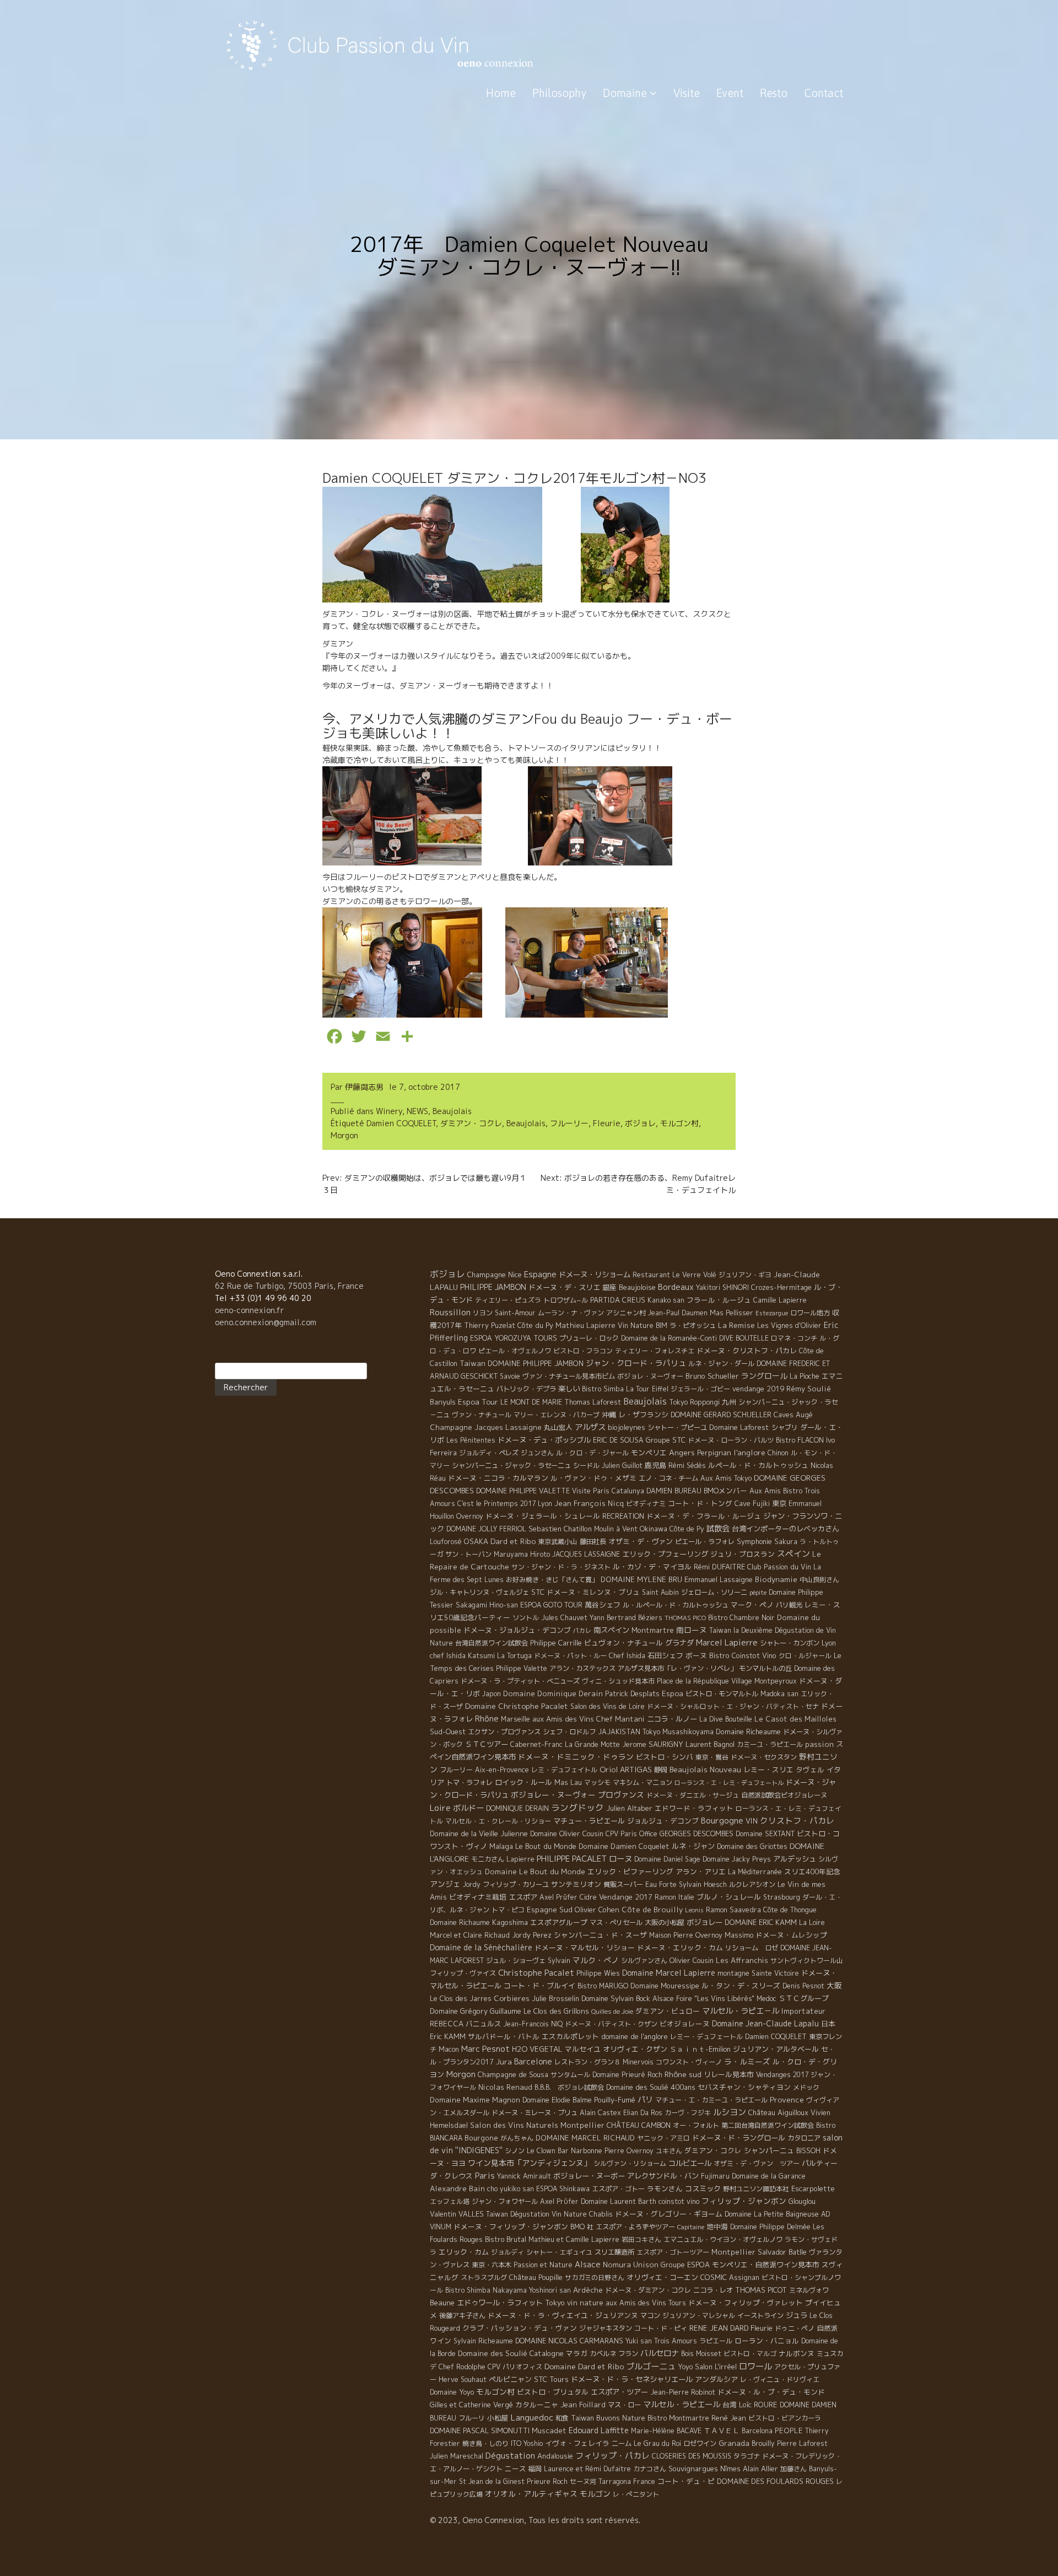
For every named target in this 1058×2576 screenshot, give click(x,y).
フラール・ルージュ (719, 1300)
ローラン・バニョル (767, 2341)
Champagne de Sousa (513, 2074)
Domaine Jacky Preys (737, 1859)
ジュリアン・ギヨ (745, 1275)
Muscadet (549, 2430)
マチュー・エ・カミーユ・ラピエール (711, 2100)
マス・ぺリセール (616, 1922)
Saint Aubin (660, 1592)
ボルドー (468, 1808)
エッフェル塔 (450, 2201)
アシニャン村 (626, 1313)
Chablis (601, 2214)
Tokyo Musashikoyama (678, 1732)
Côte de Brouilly (652, 1910)
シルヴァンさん (644, 1961)
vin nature (585, 2303)
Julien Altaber (629, 1808)
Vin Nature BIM (643, 1325)
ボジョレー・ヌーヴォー (553, 1795)
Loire (440, 1808)
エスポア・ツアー (619, 2392)
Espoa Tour (478, 1402)
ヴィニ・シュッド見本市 (618, 1681)
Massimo (739, 1935)
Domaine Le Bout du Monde (535, 1872)
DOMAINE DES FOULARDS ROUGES (775, 2481)
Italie (686, 1897)
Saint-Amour (515, 1313)
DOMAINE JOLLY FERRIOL (486, 1529)
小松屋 (498, 2418)
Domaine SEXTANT (765, 1834)
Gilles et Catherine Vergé (471, 2405)
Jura (504, 2061)
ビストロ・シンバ (665, 1757)
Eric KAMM (448, 2036)
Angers (682, 1452)
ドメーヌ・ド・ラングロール (739, 2138)
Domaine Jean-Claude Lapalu (765, 2023)
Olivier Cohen (597, 1910)
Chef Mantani (620, 1719)
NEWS (417, 1111)
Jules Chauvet (564, 1618)
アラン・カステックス (582, 1668)
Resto (774, 93)
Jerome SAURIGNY (653, 1744)
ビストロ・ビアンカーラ (785, 2418)
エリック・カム (464, 2252)
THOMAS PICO (685, 1618)
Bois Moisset (701, 2354)
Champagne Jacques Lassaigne (486, 1427)
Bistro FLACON (800, 1440)
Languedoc (532, 2417)
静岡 (661, 1770)
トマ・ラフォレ (469, 1782)
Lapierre (520, 1859)
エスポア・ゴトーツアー (673, 2252)
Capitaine (691, 2227)
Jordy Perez (532, 1935)
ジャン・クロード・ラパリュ (636, 1363)
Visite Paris (591, 1491)
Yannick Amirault (524, 2176)
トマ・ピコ (508, 1910)
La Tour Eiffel (647, 1389)
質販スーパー (623, 1884)
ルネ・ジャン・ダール (721, 1364)
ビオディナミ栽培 (478, 1897)
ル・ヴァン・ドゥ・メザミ (593, 1478)
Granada (734, 2443)
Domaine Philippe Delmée (770, 2227)
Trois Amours (676, 2341)
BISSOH (808, 2151)
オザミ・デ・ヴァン (641, 1541)
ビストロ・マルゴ (750, 2354)
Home (501, 93)
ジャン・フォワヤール (505, 2201)
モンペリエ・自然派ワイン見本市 (766, 2265)
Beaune (442, 2303)
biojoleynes (627, 1427)
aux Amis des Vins (563, 1719)
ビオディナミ (646, 1504)
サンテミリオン (576, 1884)
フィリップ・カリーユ (516, 1884)
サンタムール (570, 2075)
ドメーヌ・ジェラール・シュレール (543, 1516)
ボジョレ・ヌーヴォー (650, 1376)
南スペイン (611, 1630)
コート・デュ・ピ (686, 2481)
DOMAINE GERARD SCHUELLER (721, 1415)
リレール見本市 (729, 2074)
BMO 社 (582, 2227)
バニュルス (484, 2024)
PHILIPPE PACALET (572, 1859)
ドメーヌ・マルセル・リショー (585, 1948)
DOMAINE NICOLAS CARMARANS (569, 2341)
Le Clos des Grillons (556, 2011)
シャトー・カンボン (790, 1643)
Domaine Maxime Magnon (475, 2100)
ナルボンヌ (797, 2353)
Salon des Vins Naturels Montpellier (537, 2125)
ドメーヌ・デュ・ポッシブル (544, 1440)
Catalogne (547, 2353)
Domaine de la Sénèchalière (481, 1947)
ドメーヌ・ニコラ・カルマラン (498, 1478)
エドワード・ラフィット (694, 1808)
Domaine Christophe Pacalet (517, 1706)
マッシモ (597, 1782)
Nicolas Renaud (505, 2087)
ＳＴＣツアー (487, 1744)
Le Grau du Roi (657, 2443)
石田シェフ (665, 1655)
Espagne (540, 1274)
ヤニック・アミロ (663, 2138)
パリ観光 (789, 1605)
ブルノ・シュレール (729, 1897)
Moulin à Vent (616, 1529)
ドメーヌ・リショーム (595, 1274)
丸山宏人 (558, 1427)
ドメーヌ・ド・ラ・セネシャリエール (632, 2379)
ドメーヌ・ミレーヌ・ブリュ (535, 2113)
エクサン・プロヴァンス (504, 1732)
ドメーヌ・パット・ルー (570, 1656)
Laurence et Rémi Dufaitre (587, 2469)
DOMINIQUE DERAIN (517, 1808)
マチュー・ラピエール (589, 1821)
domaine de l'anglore (635, 2036)
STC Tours (551, 2379)
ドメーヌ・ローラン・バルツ (731, 1440)
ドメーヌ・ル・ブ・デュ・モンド (771, 2392)
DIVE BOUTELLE (744, 1338)
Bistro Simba (603, 1389)
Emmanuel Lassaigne (719, 1579)
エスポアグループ (559, 1922)
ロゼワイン (700, 2443)
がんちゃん (517, 2138)
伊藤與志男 (364, 1087)
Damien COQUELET (401, 1123)
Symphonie (754, 1541)
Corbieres (512, 1998)
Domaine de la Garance (769, 2176)
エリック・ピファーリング (630, 1872)
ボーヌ (696, 1655)
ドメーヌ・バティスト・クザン (611, 2024)
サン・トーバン (468, 1554)
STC (538, 1592)
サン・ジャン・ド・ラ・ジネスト (561, 1567)
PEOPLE (789, 2430)
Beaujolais (452, 1111)
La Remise (736, 1325)
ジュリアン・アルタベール (776, 2049)
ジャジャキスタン (606, 2328)
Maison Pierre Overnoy (686, 1935)
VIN (752, 1821)
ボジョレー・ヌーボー (589, 2176)
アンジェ (445, 1884)
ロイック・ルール (523, 1782)
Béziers (650, 1618)
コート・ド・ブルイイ (539, 1986)
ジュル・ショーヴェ (516, 1961)
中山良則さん (819, 1580)
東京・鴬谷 (712, 1757)
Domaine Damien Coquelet (624, 1846)
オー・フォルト (696, 2125)
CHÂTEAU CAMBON (639, 2125)
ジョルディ (508, 2252)
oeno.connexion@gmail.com (266, 1322)
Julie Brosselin (555, 1998)
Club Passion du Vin (779, 1567)
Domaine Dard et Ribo (584, 2366)
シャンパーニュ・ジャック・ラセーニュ (511, 1466)
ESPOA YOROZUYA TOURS (514, 1338)
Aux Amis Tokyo (726, 1478)
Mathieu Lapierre (585, 1325)
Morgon (344, 1135)
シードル (586, 1466)
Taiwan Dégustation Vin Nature (536, 2214)
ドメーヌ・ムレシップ (791, 1935)
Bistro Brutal (506, 2239)
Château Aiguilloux (778, 2112)
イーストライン (760, 2316)
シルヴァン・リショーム (630, 2163)
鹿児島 (655, 1465)
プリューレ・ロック (589, 1338)
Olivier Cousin (692, 1960)
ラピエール (716, 2341)
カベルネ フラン (614, 2354)
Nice (515, 1274)
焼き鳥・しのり (485, 2443)
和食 (562, 2418)
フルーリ (472, 2418)
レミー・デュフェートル (706, 2037)
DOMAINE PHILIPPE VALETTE (523, 1491)
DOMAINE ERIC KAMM (761, 1922)
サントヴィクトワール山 (807, 1961)
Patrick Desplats (632, 1693)
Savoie (510, 1376)
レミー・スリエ (768, 1770)
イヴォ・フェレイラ (577, 2443)
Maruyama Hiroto (522, 1554)
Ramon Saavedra (733, 1910)
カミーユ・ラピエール (770, 1744)
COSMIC (714, 2277)
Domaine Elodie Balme (557, 2100)
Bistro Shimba (468, 2290)
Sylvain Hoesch (703, 1884)
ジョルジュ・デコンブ (663, 1821)
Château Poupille (536, 2277)
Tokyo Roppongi (694, 1402)
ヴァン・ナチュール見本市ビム (569, 1376)
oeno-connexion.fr (249, 1310)
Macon (449, 2049)
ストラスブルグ (484, 2277)
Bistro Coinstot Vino (743, 1655)
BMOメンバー (725, 1491)
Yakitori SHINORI (722, 1287)
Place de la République (693, 1681)
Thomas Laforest (593, 1402)
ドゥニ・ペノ (795, 2328)
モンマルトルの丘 (765, 1668)
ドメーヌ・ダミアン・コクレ (648, 2290)
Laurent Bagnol (710, 1744)
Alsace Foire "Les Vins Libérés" (703, 1999)
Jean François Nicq (589, 1503)
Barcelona (757, 2431)
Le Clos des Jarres (461, 1999)
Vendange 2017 (626, 1897)
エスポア (523, 1897)
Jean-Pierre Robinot (683, 2392)
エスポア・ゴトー (618, 2189)
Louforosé (446, 1542)
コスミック (703, 2188)
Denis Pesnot (803, 1986)
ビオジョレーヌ (685, 2024)
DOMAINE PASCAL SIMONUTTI (480, 2430)
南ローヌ (692, 1630)
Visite (687, 93)
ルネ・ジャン (693, 1846)
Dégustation (510, 2456)
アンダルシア (716, 2379)
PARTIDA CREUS (618, 1300)
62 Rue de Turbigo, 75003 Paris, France (289, 1286)
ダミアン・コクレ (471, 1123)
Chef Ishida (627, 1656)
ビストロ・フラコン (583, 1351)
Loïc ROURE (758, 2405)
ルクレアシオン (752, 1884)
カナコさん (650, 2469)
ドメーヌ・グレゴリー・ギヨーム (669, 2214)
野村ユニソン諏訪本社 (756, 2189)
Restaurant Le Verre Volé (674, 1275)
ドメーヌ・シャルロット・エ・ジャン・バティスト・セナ (733, 1706)
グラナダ (679, 1643)
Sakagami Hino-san (487, 1605)
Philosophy (559, 93)
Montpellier (733, 2252)
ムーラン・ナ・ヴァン (571, 1313)
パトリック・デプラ (526, 1389)
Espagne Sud (550, 1910)
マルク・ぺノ (596, 1960)
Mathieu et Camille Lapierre (574, 2239)
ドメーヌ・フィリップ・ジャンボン (511, 2227)
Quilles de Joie (612, 2012)
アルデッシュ (795, 1859)
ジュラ (797, 2315)
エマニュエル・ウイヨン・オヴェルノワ (723, 2239)
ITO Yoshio (527, 2443)
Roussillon (450, 1312)
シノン (515, 2151)
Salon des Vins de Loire (608, 1706)
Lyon (545, 1504)
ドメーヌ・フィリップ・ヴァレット (746, 2303)
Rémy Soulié (809, 1389)
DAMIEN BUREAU (674, 1491)
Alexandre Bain (457, 2188)
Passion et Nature (543, 2265)
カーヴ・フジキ (688, 2113)
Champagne (487, 1274)
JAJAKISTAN (619, 1732)
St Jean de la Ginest (492, 2481)
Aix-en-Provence (502, 1770)
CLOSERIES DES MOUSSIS (692, 2456)
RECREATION (623, 1516)
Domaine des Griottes (752, 1846)
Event (730, 93)
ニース (515, 2469)
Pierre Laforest (802, 2443)
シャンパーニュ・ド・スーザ (600, 1935)
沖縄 (609, 1415)
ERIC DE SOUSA (618, 1440)
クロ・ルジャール (805, 1656)
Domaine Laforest (739, 1427)
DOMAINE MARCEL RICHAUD (585, 2138)
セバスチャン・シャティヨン (744, 2087)
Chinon (778, 1453)
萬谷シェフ (603, 1605)
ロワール (755, 2366)
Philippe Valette (522, 1668)
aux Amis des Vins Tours (646, 2303)
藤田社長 (593, 1542)
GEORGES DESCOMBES (697, 1833)
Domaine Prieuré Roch (627, 2075)
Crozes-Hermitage (781, 1287)
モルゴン (595, 2494)
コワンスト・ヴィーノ (689, 2062)
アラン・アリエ (701, 1872)
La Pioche (805, 1376)
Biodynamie (776, 1579)
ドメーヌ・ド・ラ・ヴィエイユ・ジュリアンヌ (563, 2315)
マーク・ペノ (752, 1605)
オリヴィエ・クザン (635, 2049)
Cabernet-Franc (536, 1744)
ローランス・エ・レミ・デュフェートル (729, 1783)
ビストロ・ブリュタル (553, 2392)
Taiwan (473, 1363)
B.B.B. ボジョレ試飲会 (569, 2087)
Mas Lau (568, 1782)
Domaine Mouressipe (665, 1986)
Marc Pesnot (485, 2049)
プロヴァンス (621, 1795)
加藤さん (793, 2469)
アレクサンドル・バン (663, 2176)
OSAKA (476, 1541)
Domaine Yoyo (452, 2392)
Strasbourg (782, 1897)
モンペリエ (649, 1453)
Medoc (766, 1999)
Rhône (487, 1719)
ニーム (622, 2443)
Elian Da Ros (643, 2113)
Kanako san (666, 1300)
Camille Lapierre (780, 1300)
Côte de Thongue (790, 1910)
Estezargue (772, 1313)
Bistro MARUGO (603, 1986)
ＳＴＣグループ (804, 1998)
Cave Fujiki (752, 1504)
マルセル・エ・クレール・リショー (498, 1821)
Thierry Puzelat (490, 1325)
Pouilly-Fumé (615, 2100)
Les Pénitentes (471, 1440)
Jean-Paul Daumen (678, 1313)
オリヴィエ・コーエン (662, 2277)
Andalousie (555, 2456)
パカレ (582, 1631)
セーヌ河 (583, 2481)
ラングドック (577, 1808)
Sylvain (559, 1961)
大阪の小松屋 (665, 1922)
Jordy (472, 1884)
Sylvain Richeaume (483, 2341)
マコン (650, 2316)
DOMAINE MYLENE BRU (641, 1579)
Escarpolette (813, 2188)
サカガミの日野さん (595, 2277)
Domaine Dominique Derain (553, 1693)
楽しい (569, 1389)
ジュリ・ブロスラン (743, 1554)
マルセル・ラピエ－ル (741, 2011)
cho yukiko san (511, 2189)
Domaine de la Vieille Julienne (479, 1833)
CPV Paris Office (631, 1834)
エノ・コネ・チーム (668, 1478)
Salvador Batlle (782, 2252)
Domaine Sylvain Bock (616, 1998)
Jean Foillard (583, 2405)
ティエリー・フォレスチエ (655, 1351)
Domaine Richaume (460, 1922)
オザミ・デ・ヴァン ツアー (757, 2163)
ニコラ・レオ (713, 2290)
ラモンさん (665, 2188)
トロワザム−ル (566, 1300)
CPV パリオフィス (515, 2367)
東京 (779, 1503)
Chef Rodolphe (462, 2367)
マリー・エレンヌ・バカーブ (557, 1415)
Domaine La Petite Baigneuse (772, 2214)
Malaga (501, 1846)
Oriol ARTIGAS (626, 1769)
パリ (645, 2100)
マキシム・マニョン (643, 1782)
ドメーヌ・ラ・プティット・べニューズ (520, 1681)
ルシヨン (730, 2112)
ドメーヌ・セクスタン (764, 1757)
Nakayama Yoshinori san (532, 2290)
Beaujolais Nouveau (705, 1769)
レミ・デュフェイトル (564, 1770)
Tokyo (555, 2303)
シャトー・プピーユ (677, 1427)
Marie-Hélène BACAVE (666, 2431)
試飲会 (718, 1529)
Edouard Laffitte (599, 2430)
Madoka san (779, 1694)
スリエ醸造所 (614, 2252)
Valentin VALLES (457, 2214)
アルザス (590, 1427)
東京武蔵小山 (558, 1542)
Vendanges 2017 (782, 2075)
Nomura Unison (631, 2265)
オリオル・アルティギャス (531, 2494)
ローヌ (620, 1859)
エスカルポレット (570, 2036)
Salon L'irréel (716, 2367)
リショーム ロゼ (752, 1948)
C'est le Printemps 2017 (496, 1504)
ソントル (526, 1618)
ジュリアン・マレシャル (699, 2316)
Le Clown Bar (548, 2151)
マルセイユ (583, 2049)
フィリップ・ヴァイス (463, 1973)
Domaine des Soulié (493, 2353)
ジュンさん (537, 1453)
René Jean (729, 2418)
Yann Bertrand (613, 1618)
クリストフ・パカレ (797, 1821)
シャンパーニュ (769, 2150)
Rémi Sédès (687, 1466)
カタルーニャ (537, 2405)
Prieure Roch (547, 2481)
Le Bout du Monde (546, 1846)
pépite (758, 1593)
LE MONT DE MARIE (531, 1402)
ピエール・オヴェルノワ (515, 1351)
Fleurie (607, 1123)
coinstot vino (679, 2201)
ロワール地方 (810, 1313)
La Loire (812, 1922)
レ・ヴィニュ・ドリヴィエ (780, 2379)
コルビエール (690, 2163)
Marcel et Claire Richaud (470, 1935)
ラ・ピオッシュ (693, 1325)
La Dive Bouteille (726, 1719)
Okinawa (654, 1529)
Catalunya (628, 1491)
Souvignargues (693, 2469)
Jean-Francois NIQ (533, 2024)
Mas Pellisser (732, 1313)
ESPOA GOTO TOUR (551, 1605)
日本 (828, 2024)
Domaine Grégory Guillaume (476, 2011)
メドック (806, 2087)
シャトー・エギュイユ (559, 2252)
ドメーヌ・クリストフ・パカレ (747, 1351)
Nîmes (730, 2469)
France (644, 2481)
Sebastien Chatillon (560, 1529)
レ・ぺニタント (636, 2494)
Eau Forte (661, 1884)
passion (819, 1744)
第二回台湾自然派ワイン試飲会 (768, 2125)
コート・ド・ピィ (661, 2328)
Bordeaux (676, 1287)
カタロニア (804, 2138)
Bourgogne (722, 1821)
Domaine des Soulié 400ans (651, 2087)
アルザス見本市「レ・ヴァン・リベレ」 (677, 1668)
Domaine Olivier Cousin (567, 1833)
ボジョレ (640, 1123)
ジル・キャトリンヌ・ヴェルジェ (479, 1592)
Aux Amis (765, 1491)
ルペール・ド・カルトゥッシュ (758, 1465)
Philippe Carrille (556, 1643)
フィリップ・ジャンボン (744, 2201)
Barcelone (533, 2062)
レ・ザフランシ (643, 1415)
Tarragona (615, 2481)
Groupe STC (666, 1440)
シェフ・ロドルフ (569, 1732)
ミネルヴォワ (809, 2290)
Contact (824, 93)
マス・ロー (624, 2405)
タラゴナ (747, 2456)
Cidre (588, 1897)
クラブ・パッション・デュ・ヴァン (520, 2328)
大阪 (834, 1985)
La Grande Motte (592, 1744)
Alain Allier (760, 2469)
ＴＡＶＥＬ (722, 2430)
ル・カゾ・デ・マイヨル (652, 1567)
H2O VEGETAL (537, 2049)
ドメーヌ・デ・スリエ (564, 1287)
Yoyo (685, 2367)
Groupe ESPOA (685, 2265)
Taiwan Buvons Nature (608, 2418)
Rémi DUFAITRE (719, 1567)
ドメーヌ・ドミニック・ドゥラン (576, 1757)
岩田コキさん (641, 2239)
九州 (729, 1402)
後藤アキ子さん (462, 2316)
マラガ (577, 2353)
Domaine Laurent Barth (619, 2201)
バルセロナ (660, 2353)
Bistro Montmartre (678, 2418)
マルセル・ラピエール (682, 2405)
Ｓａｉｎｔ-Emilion (700, 2049)
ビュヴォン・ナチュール (624, 1643)
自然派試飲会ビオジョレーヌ (784, 1795)
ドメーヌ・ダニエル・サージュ (693, 1795)
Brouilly (763, 2443)
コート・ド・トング (700, 1503)
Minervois (638, 2062)
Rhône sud (683, 2074)
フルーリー (569, 1123)
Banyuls (443, 1402)
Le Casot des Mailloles (795, 1719)
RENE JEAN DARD (719, 2328)
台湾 (730, 2405)
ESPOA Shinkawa (563, 2189)
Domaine (626, 93)
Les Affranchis (742, 1960)
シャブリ (785, 1427)
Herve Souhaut (463, 2379)
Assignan (744, 2277)
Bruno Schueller (712, 1376)
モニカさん (488, 1859)
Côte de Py (687, 1529)
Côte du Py (535, 1325)
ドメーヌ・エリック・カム (680, 1948)
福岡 (535, 2469)
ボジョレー (705, 1922)
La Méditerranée (755, 1872)
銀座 (609, 1287)
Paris (485, 2176)
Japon (492, 1694)
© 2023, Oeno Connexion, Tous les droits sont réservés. (535, 2520)
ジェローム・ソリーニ (714, 1592)
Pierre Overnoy (629, 2151)
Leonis (694, 1910)
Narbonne (587, 2150)
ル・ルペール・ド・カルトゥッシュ (676, 1605)
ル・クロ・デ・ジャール (592, 1453)
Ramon (665, 1897)
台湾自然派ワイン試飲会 (492, 1643)
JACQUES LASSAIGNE (586, 1554)
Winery (389, 1111)
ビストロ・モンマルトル (722, 1694)
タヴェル (810, 1770)
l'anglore (749, 1452)
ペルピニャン (510, 2379)
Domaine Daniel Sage (667, 1859)
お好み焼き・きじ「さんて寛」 (552, 1580)
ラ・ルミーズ (747, 2061)
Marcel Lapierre (727, 1642)
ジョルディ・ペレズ (489, 1453)
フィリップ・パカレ (612, 2456)
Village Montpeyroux (764, 1681)
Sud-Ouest (448, 1731)
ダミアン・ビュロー (668, 2011)
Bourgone (481, 2138)
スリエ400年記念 (812, 1872)
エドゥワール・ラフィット (500, 2303)
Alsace (588, 2265)
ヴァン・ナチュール (482, 1415)
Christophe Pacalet (536, 1973)
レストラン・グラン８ (587, 2062)
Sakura (786, 1542)
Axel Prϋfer (559, 2201)
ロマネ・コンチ (794, 1338)
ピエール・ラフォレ (705, 1542)
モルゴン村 (679, 1123)
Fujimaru (715, 2176)
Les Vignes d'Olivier (789, 1325)
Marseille (515, 1719)
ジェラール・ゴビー (700, 1389)
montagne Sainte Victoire (758, 1973)
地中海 (717, 2227)
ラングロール (764, 1376)
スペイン (793, 1554)
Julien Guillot (622, 1466)
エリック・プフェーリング (665, 1554)
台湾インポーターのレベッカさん (786, 1529)
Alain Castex (600, 2113)
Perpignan (714, 1453)
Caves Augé (793, 1415)
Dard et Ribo (513, 1541)
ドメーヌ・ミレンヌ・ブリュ (593, 1592)
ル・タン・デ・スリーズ (741, 1986)
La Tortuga (514, 1656)
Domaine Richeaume (748, 1731)
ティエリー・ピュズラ (508, 1300)
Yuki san (639, 2341)
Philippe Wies (598, 1973)
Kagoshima (510, 1922)
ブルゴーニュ (651, 2366)
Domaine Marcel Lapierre (669, 1973)
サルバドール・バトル (504, 2036)
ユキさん (669, 2151)
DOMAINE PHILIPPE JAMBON (536, 1363)
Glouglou (802, 2201)
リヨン (483, 1313)
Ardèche (588, 2290)
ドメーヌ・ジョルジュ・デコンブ (517, 1630)
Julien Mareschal (457, 2456)
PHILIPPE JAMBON (493, 1287)
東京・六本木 (492, 2265)
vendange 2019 (758, 1389)
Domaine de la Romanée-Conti (669, 1338)
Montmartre (653, 1630)
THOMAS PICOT (761, 2290)
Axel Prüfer (558, 1897)
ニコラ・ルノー (672, 1719)
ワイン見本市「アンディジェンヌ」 (530, 2163)
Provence (787, 2099)
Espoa (673, 1693)
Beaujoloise (637, 1287)
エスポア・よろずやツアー (635, 2227)
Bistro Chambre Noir (741, 1618)
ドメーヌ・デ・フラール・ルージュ (704, 1516)
